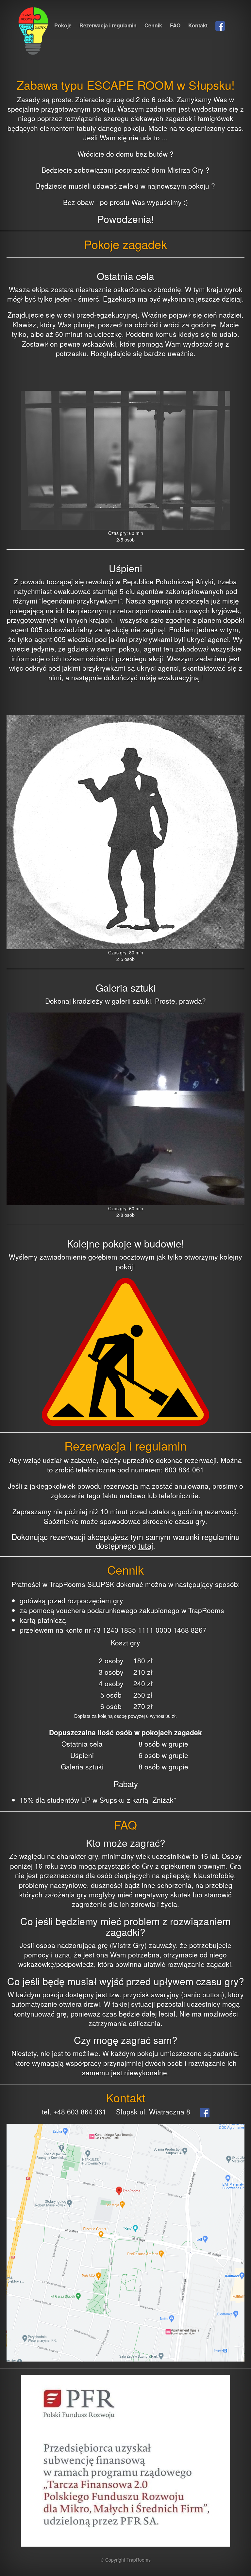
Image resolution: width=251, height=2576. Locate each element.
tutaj (146, 1545)
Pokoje (63, 25)
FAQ (175, 25)
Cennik (153, 25)
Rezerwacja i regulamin (108, 25)
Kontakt (198, 25)
